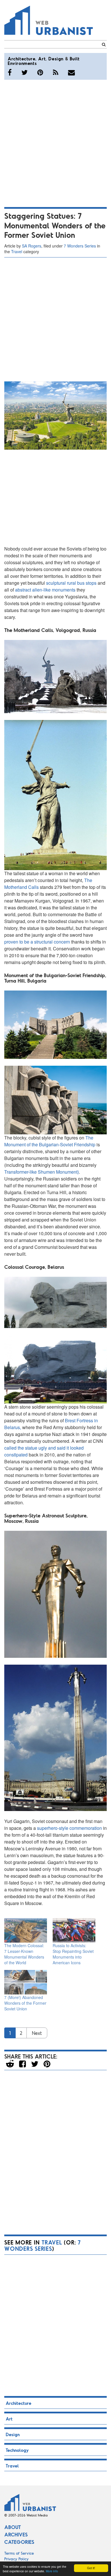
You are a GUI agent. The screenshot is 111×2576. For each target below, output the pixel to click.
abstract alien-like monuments (45, 590)
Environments (22, 63)
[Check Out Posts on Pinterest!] (40, 72)
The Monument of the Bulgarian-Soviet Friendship (50, 1141)
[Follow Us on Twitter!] (24, 72)
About (13, 2527)
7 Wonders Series (80, 246)
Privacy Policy (17, 2559)
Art (42, 59)
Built (75, 59)
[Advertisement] (55, 142)
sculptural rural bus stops (71, 583)
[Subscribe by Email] (71, 72)
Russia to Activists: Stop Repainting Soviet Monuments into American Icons (73, 1954)
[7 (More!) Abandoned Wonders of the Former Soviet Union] (26, 1982)
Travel (17, 251)
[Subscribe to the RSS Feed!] (56, 72)
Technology (17, 2450)
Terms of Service (19, 2553)
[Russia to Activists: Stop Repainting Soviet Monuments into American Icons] (74, 1930)
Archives (16, 2534)
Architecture (21, 59)
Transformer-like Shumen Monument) (42, 1172)
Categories (19, 2542)
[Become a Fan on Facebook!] (10, 72)
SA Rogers (32, 246)
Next (37, 2033)
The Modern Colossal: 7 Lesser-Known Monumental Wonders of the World (24, 1954)
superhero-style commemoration (69, 1828)
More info (52, 2571)
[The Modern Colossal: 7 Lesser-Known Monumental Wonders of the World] (26, 1930)
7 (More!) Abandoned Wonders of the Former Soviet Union (25, 2003)
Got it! (91, 2568)
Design (56, 59)
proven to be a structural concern (37, 942)
